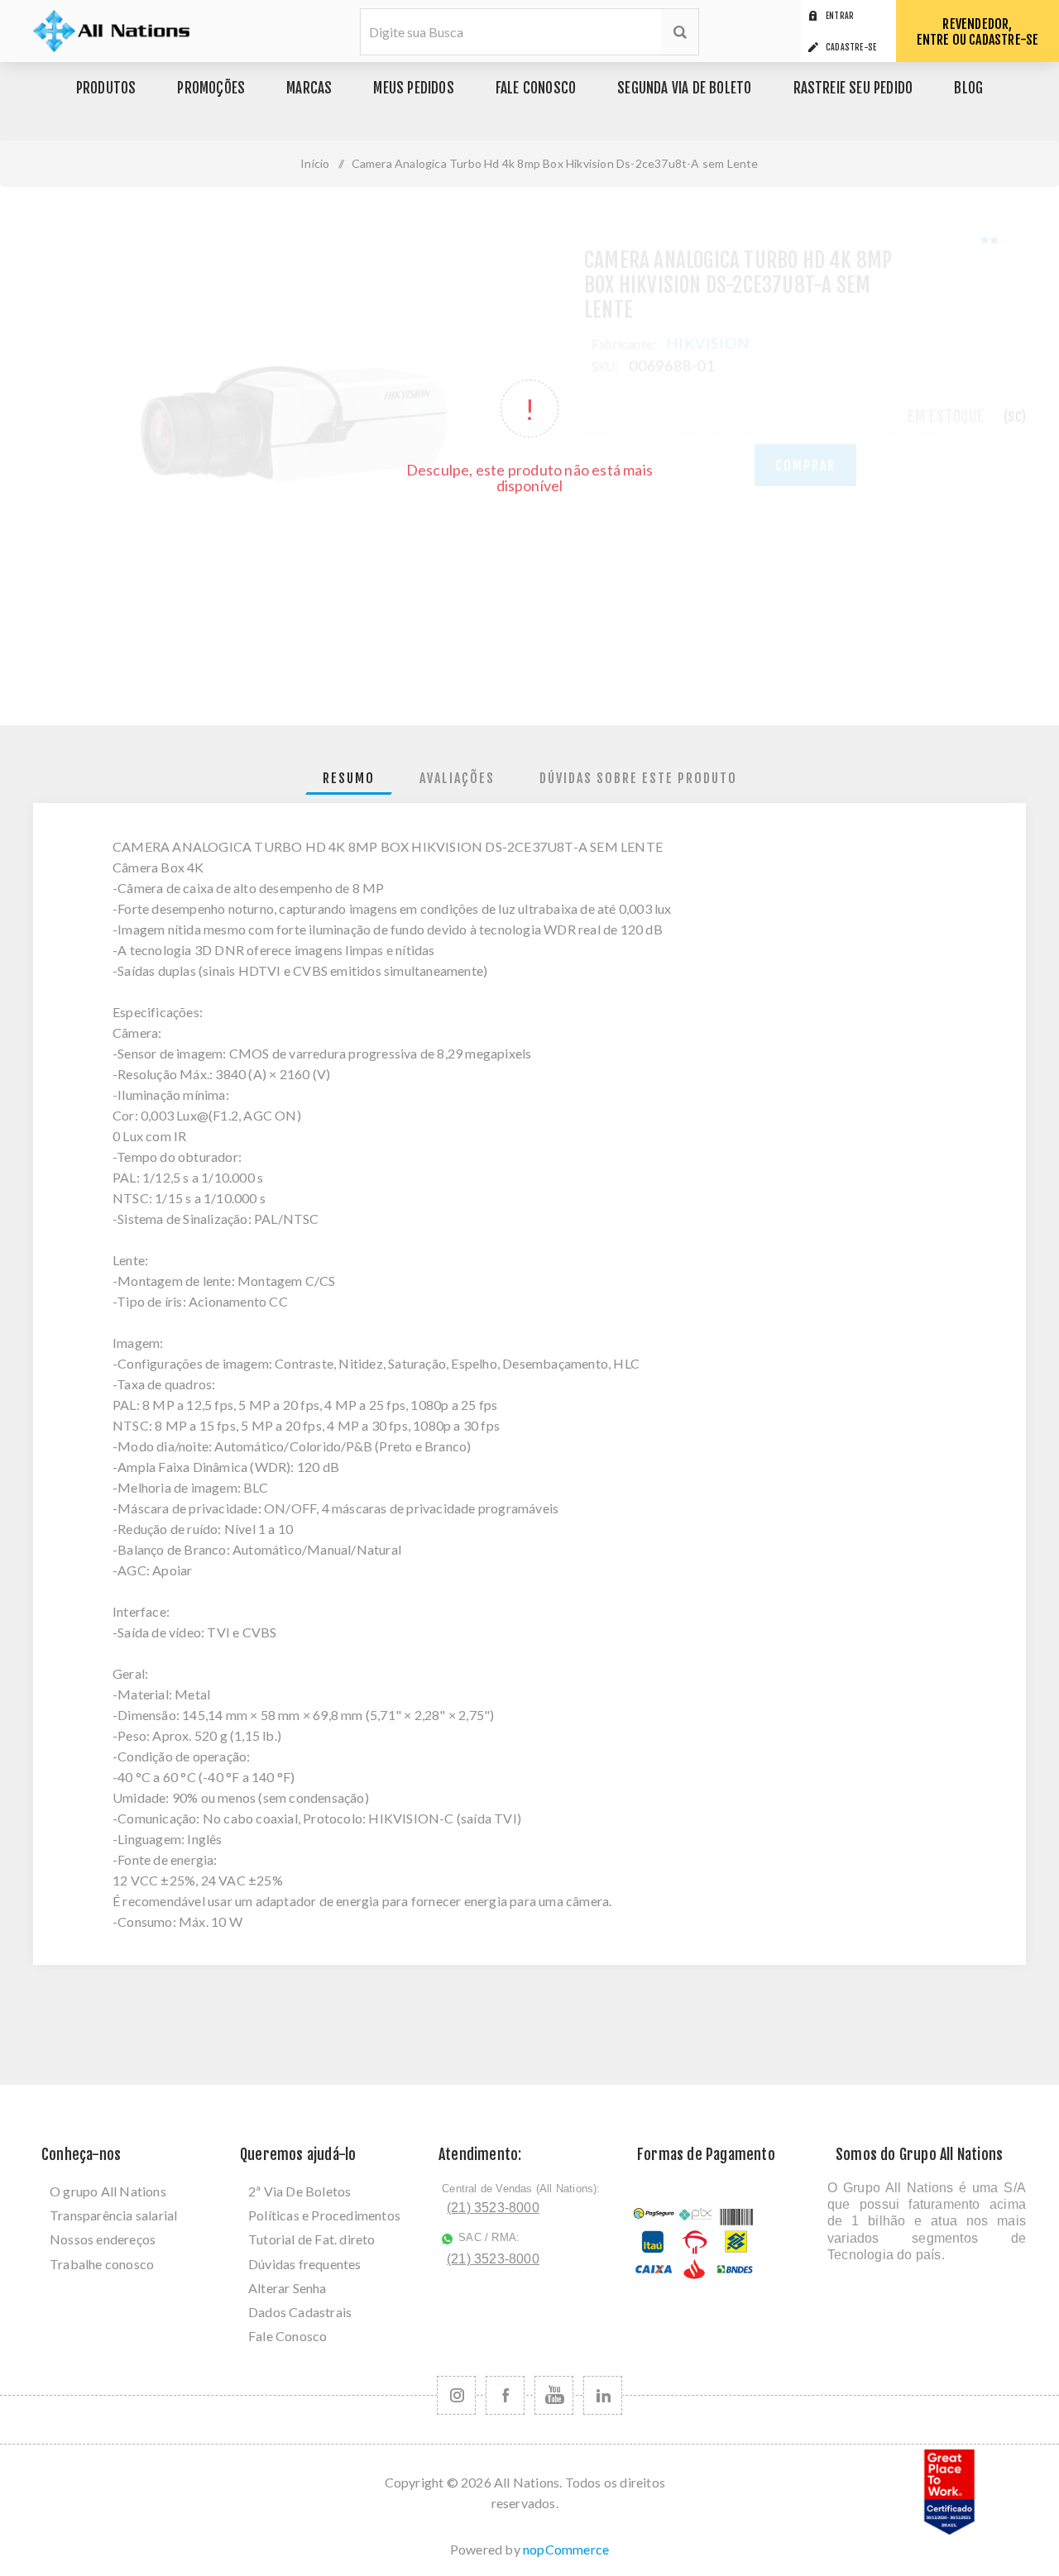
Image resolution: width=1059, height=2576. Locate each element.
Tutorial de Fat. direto (312, 2239)
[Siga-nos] (456, 2395)
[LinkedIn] (603, 2395)
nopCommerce (566, 2549)
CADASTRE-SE (851, 47)
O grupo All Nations (108, 2191)
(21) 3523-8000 (493, 2208)
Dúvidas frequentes (305, 2264)
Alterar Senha (288, 2288)
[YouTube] (554, 2395)
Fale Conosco (288, 2336)
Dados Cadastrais (300, 2312)
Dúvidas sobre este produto (638, 778)
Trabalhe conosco (102, 2264)
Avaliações (457, 778)
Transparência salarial (113, 2215)
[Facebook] (505, 2395)
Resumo (349, 778)
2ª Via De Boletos (299, 2191)
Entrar (840, 16)
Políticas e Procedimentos (324, 2215)
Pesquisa (680, 32)
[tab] (349, 779)
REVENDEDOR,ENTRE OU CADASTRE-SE (978, 32)
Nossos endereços (103, 2239)
